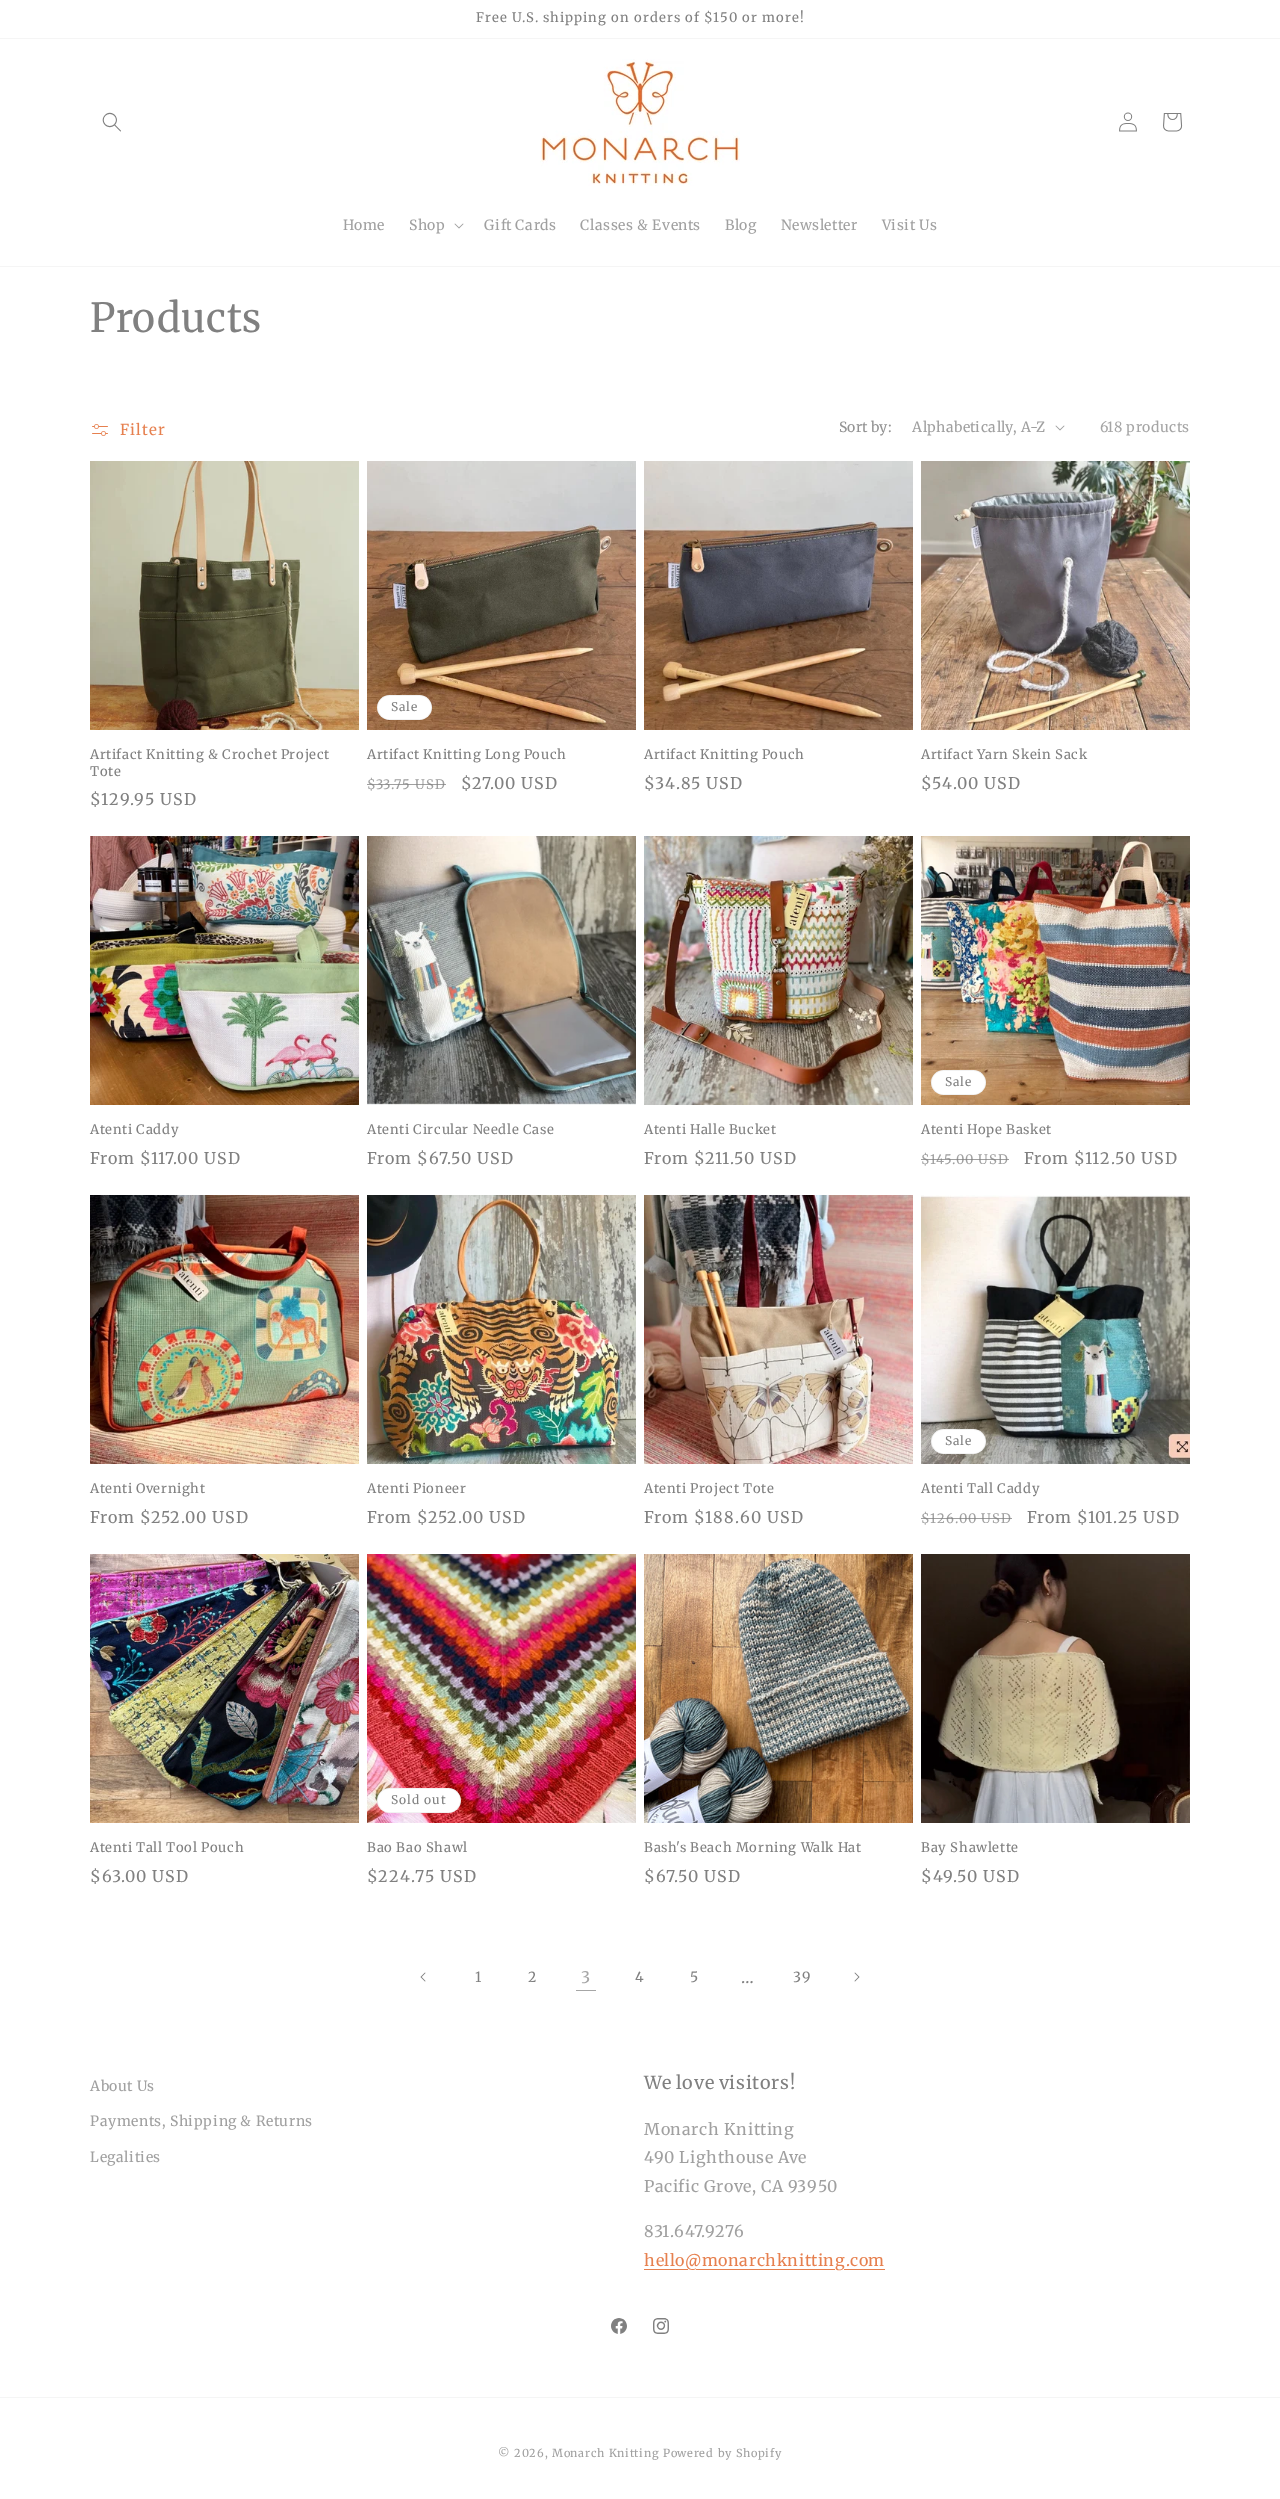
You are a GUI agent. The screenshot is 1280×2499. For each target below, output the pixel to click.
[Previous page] (424, 1977)
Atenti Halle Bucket (710, 1130)
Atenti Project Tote (709, 1489)
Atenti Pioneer (416, 1489)
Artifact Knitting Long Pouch (467, 755)
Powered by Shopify (722, 2453)
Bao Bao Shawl (417, 1848)
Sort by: (865, 427)
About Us (122, 2086)
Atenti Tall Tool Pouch (167, 1848)
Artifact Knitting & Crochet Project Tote (210, 763)
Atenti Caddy (134, 1130)
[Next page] (856, 1977)
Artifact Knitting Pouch (724, 755)
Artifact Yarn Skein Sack (1004, 755)
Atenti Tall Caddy (980, 1489)
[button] (112, 122)
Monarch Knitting (605, 2453)
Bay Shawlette (970, 1848)
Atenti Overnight (148, 1489)
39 (801, 1977)
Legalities (125, 2157)
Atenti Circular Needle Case (460, 1130)
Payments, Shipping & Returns (201, 2121)
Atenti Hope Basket (986, 1130)
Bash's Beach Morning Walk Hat (752, 1848)
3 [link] (586, 1977)
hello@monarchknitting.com (764, 2260)
